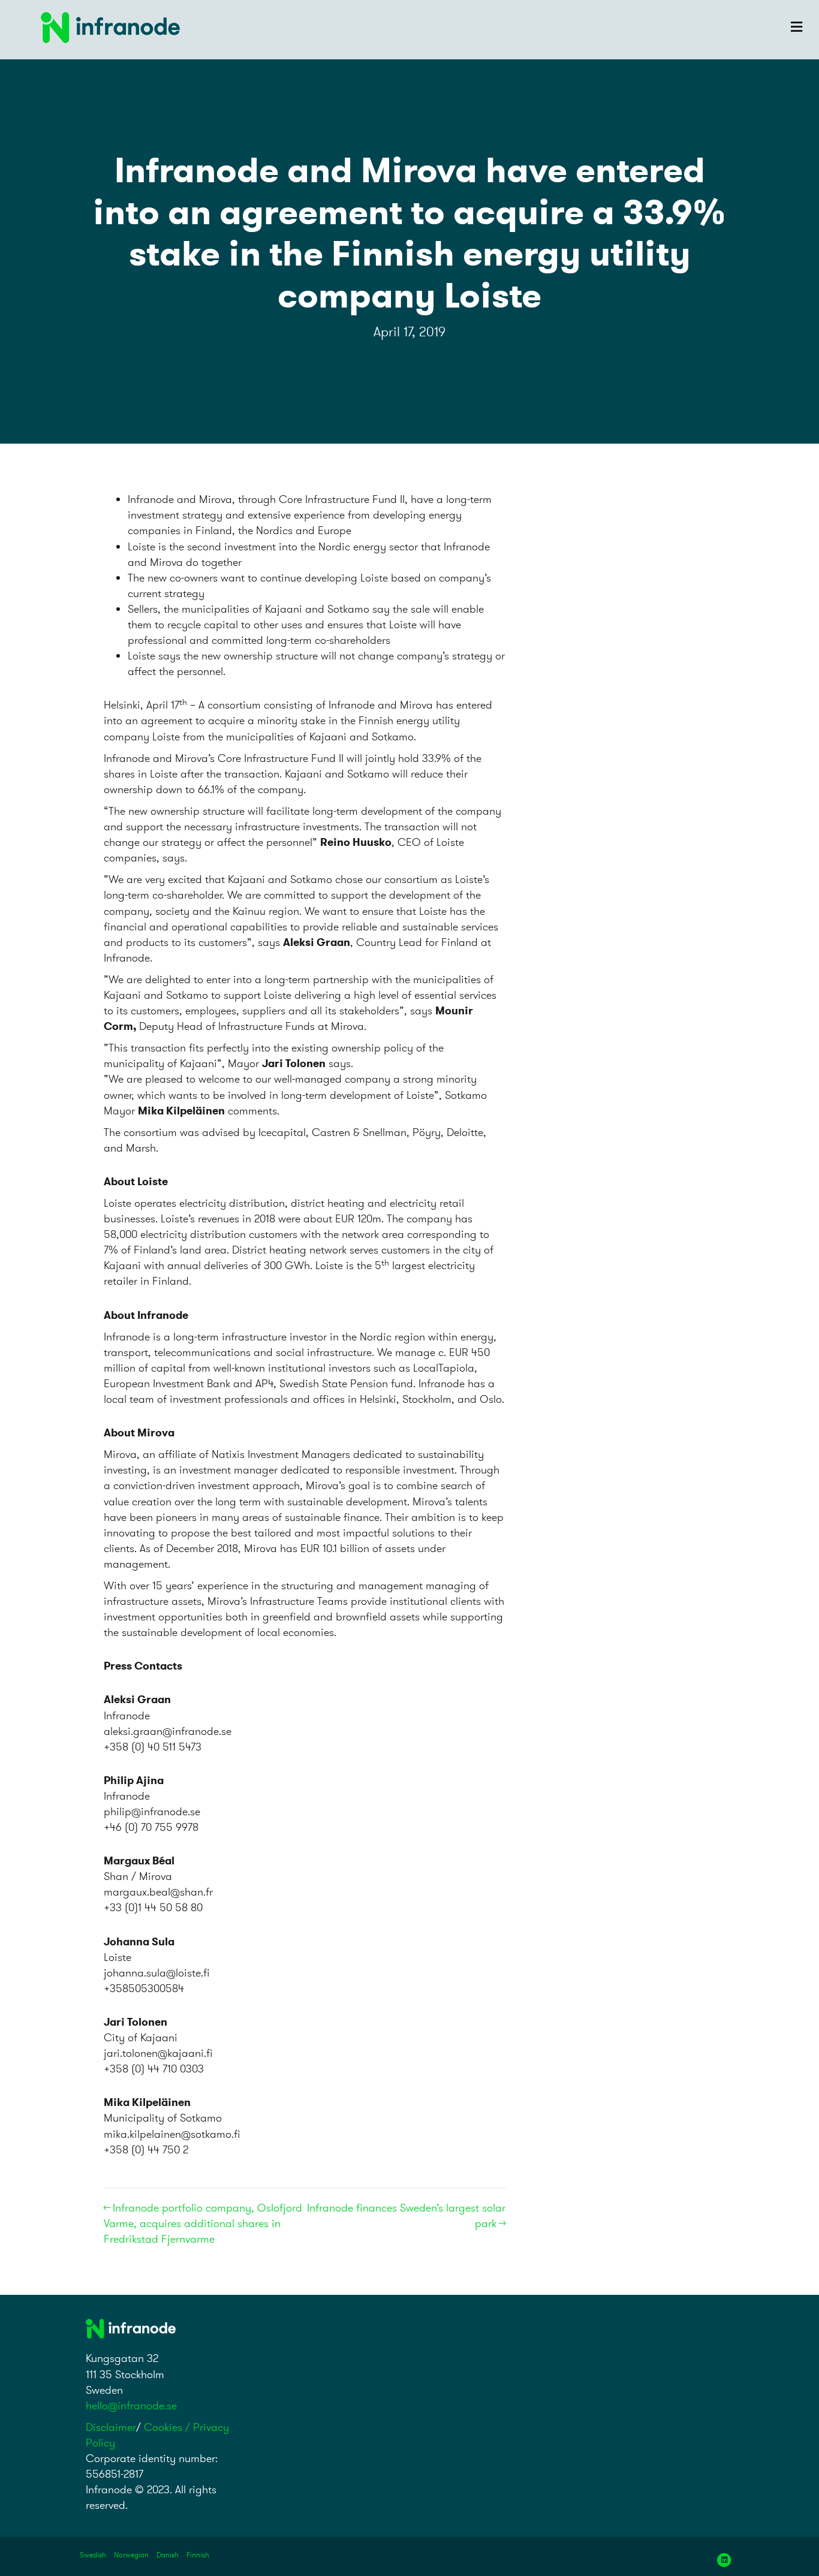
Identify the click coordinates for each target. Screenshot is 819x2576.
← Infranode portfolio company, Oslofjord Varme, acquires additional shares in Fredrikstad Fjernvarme (203, 2223)
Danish (168, 2555)
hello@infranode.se (131, 2405)
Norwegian (131, 2555)
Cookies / (168, 2427)
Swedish (93, 2555)
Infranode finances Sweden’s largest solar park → (406, 2215)
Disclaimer (111, 2427)
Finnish (198, 2555)
